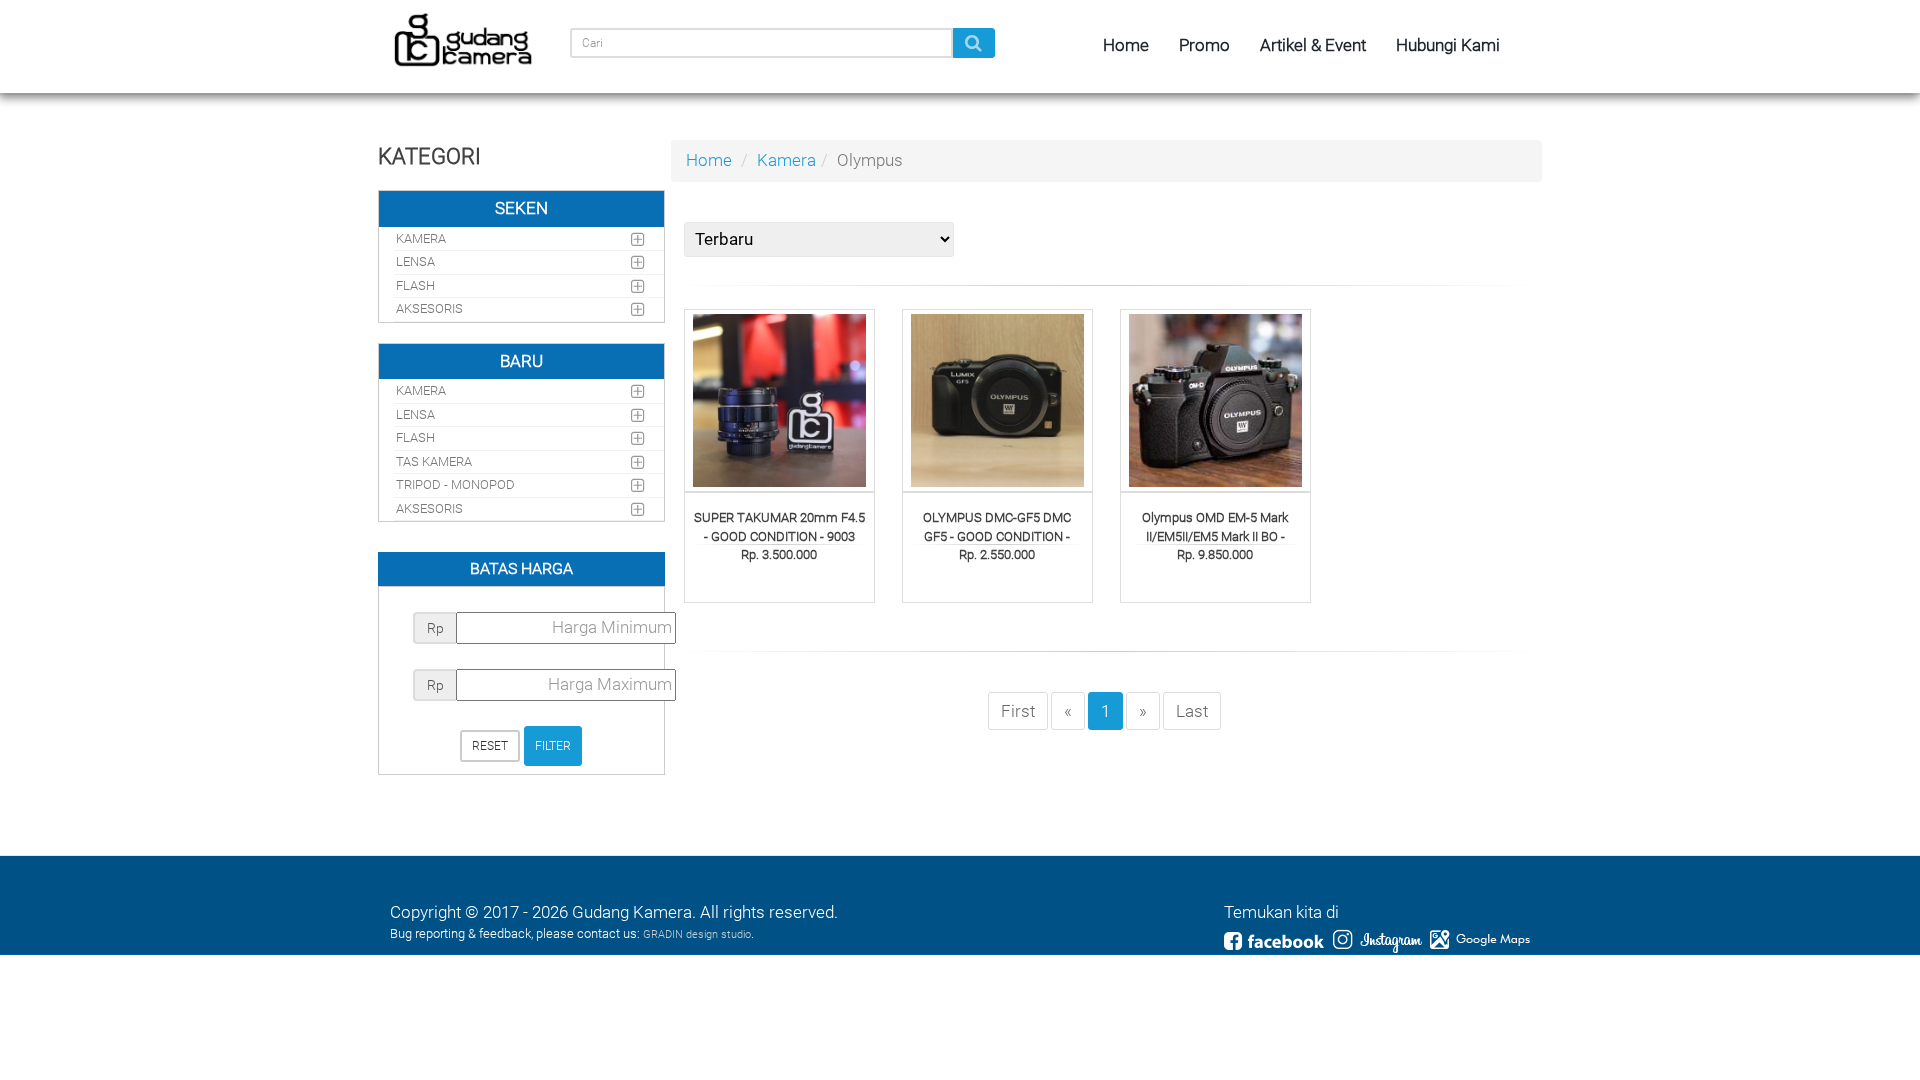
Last (1192, 711)
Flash (415, 285)
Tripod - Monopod (455, 484)
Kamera (786, 160)
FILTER (553, 746)
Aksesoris (429, 308)
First (1018, 711)
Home (709, 160)
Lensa (415, 261)
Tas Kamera (434, 461)
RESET (490, 746)
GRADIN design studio (697, 934)
